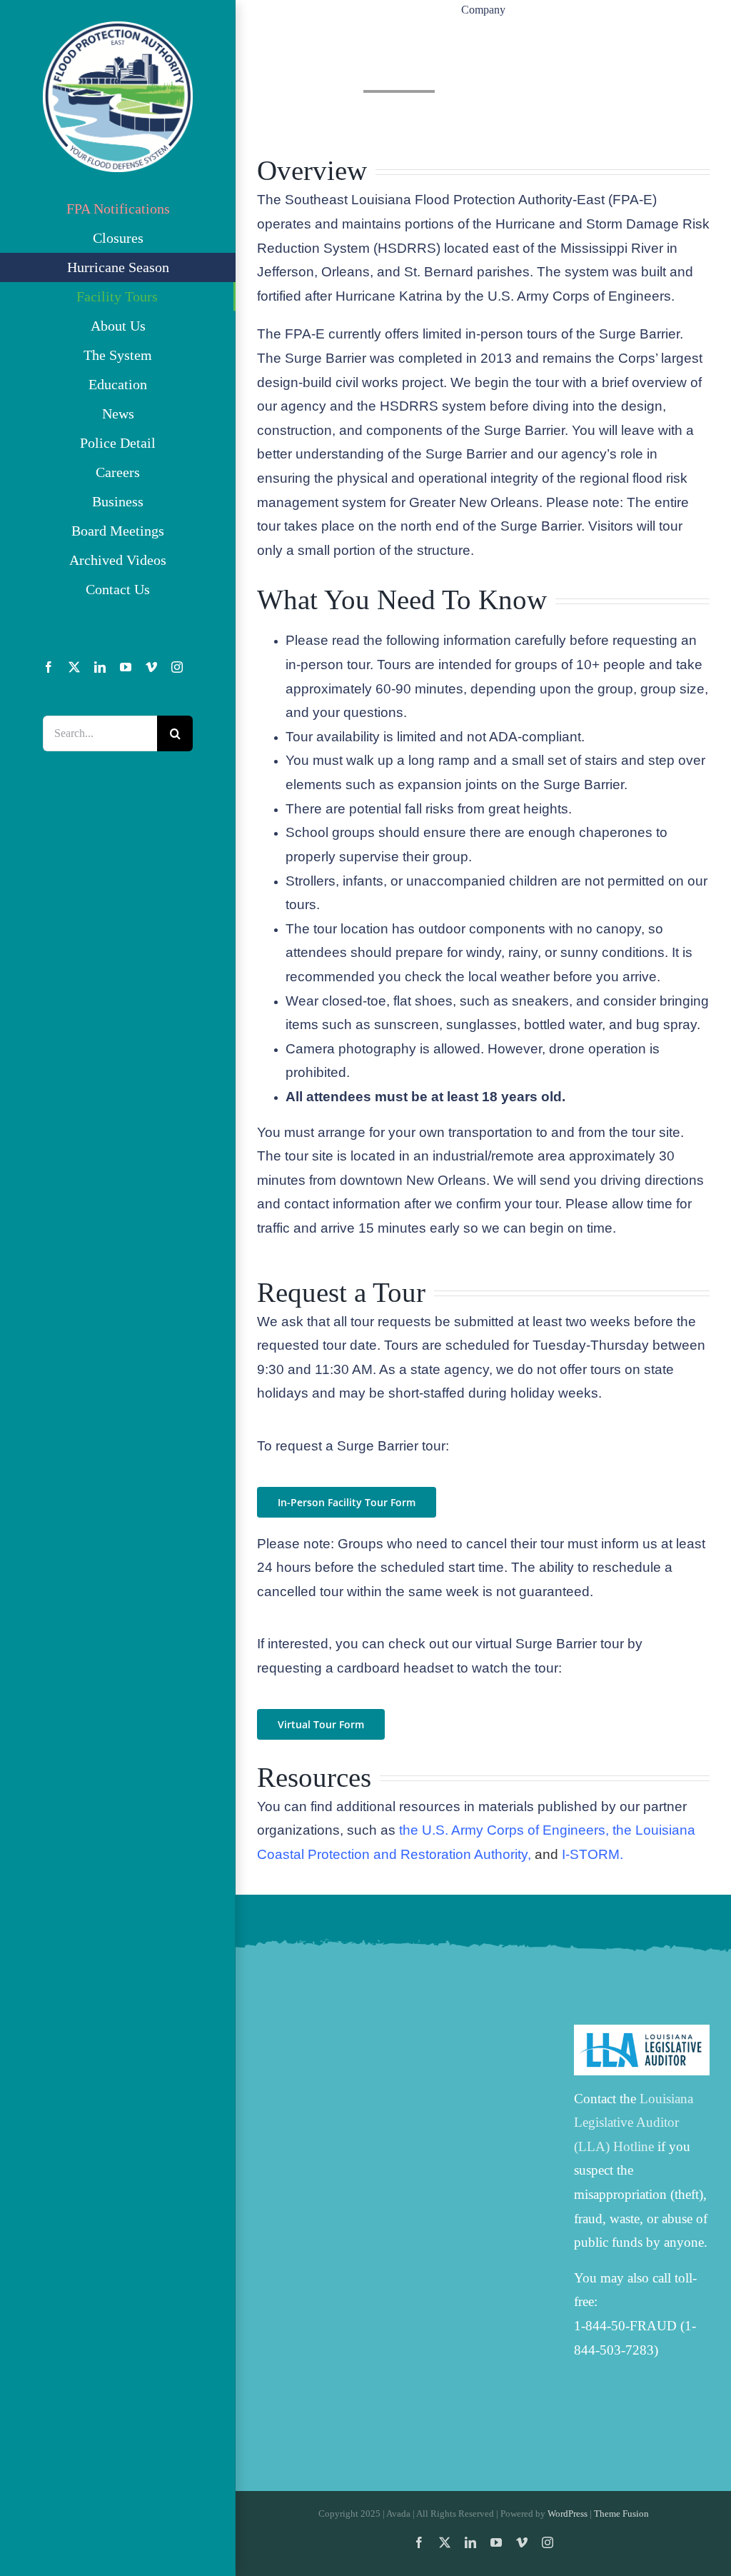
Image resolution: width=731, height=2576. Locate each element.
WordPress (568, 2514)
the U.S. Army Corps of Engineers (502, 1830)
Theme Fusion (621, 2514)
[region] (483, 66)
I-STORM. (593, 1854)
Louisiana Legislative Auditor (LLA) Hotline (634, 2123)
